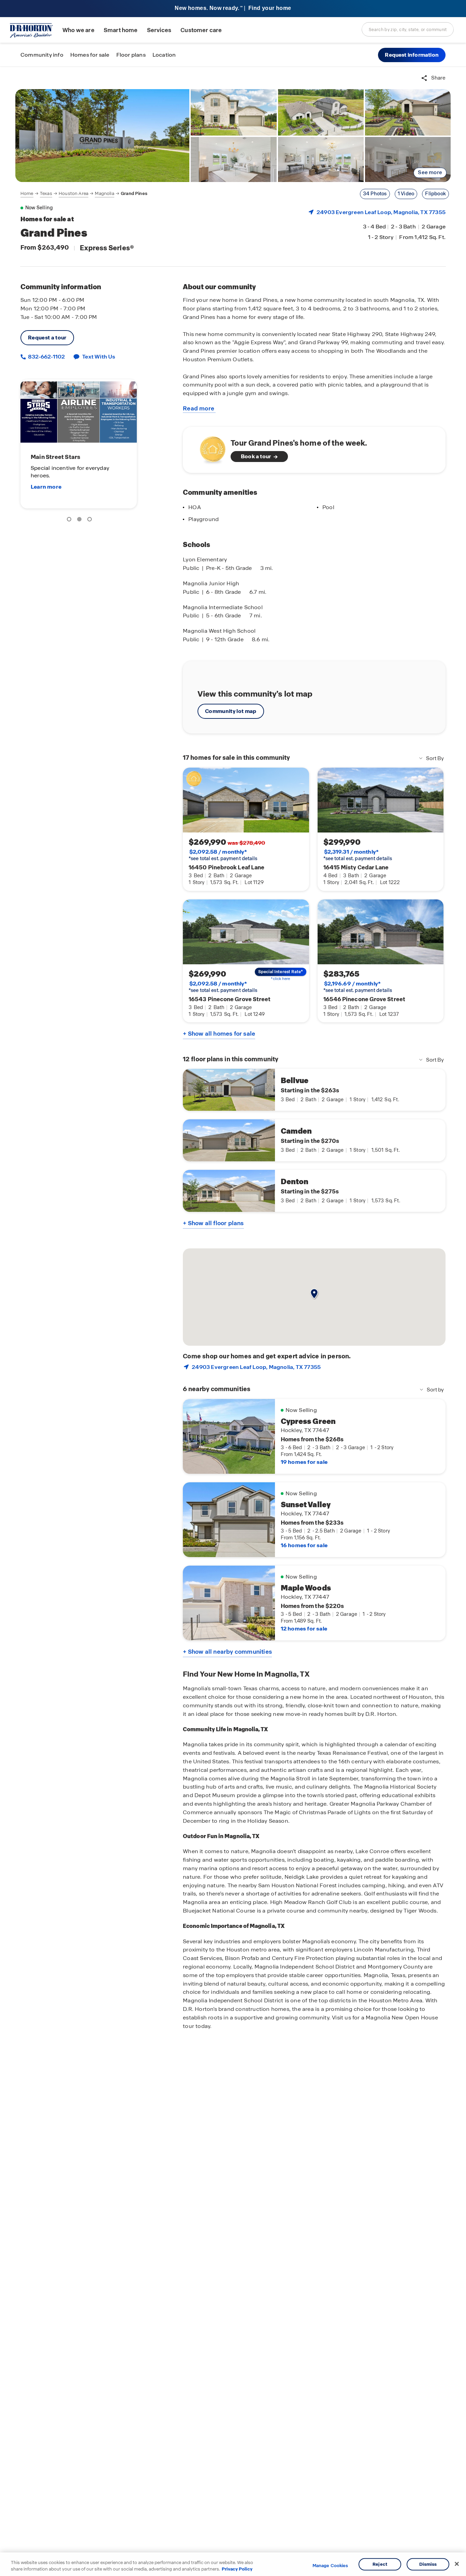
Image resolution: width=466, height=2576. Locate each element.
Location (164, 55)
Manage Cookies (330, 2566)
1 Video (406, 194)
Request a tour (47, 338)
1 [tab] (70, 520)
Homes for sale (90, 55)
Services (159, 30)
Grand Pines (134, 193)
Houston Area (74, 193)
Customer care (201, 30)
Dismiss (428, 2564)
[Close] (457, 2564)
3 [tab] (91, 520)
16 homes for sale (304, 1545)
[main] (233, 1321)
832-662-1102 (46, 357)
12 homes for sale (304, 1629)
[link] (102, 136)
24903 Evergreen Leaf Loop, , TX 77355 (381, 212)
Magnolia (104, 193)
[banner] (233, 9)
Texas (46, 193)
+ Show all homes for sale (219, 1034)
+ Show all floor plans (213, 1223)
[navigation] (84, 194)
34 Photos (375, 194)
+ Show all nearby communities (227, 1652)
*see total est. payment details (223, 855)
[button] (412, 55)
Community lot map (231, 711)
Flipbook (435, 194)
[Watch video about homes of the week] (209, 448)
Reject (380, 2564)
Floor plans (131, 55)
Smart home (121, 30)
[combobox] (408, 29)
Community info (42, 55)
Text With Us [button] (99, 357)
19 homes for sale (304, 1462)
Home (27, 193)
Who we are (78, 30)
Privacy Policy (237, 2569)
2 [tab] (81, 520)
